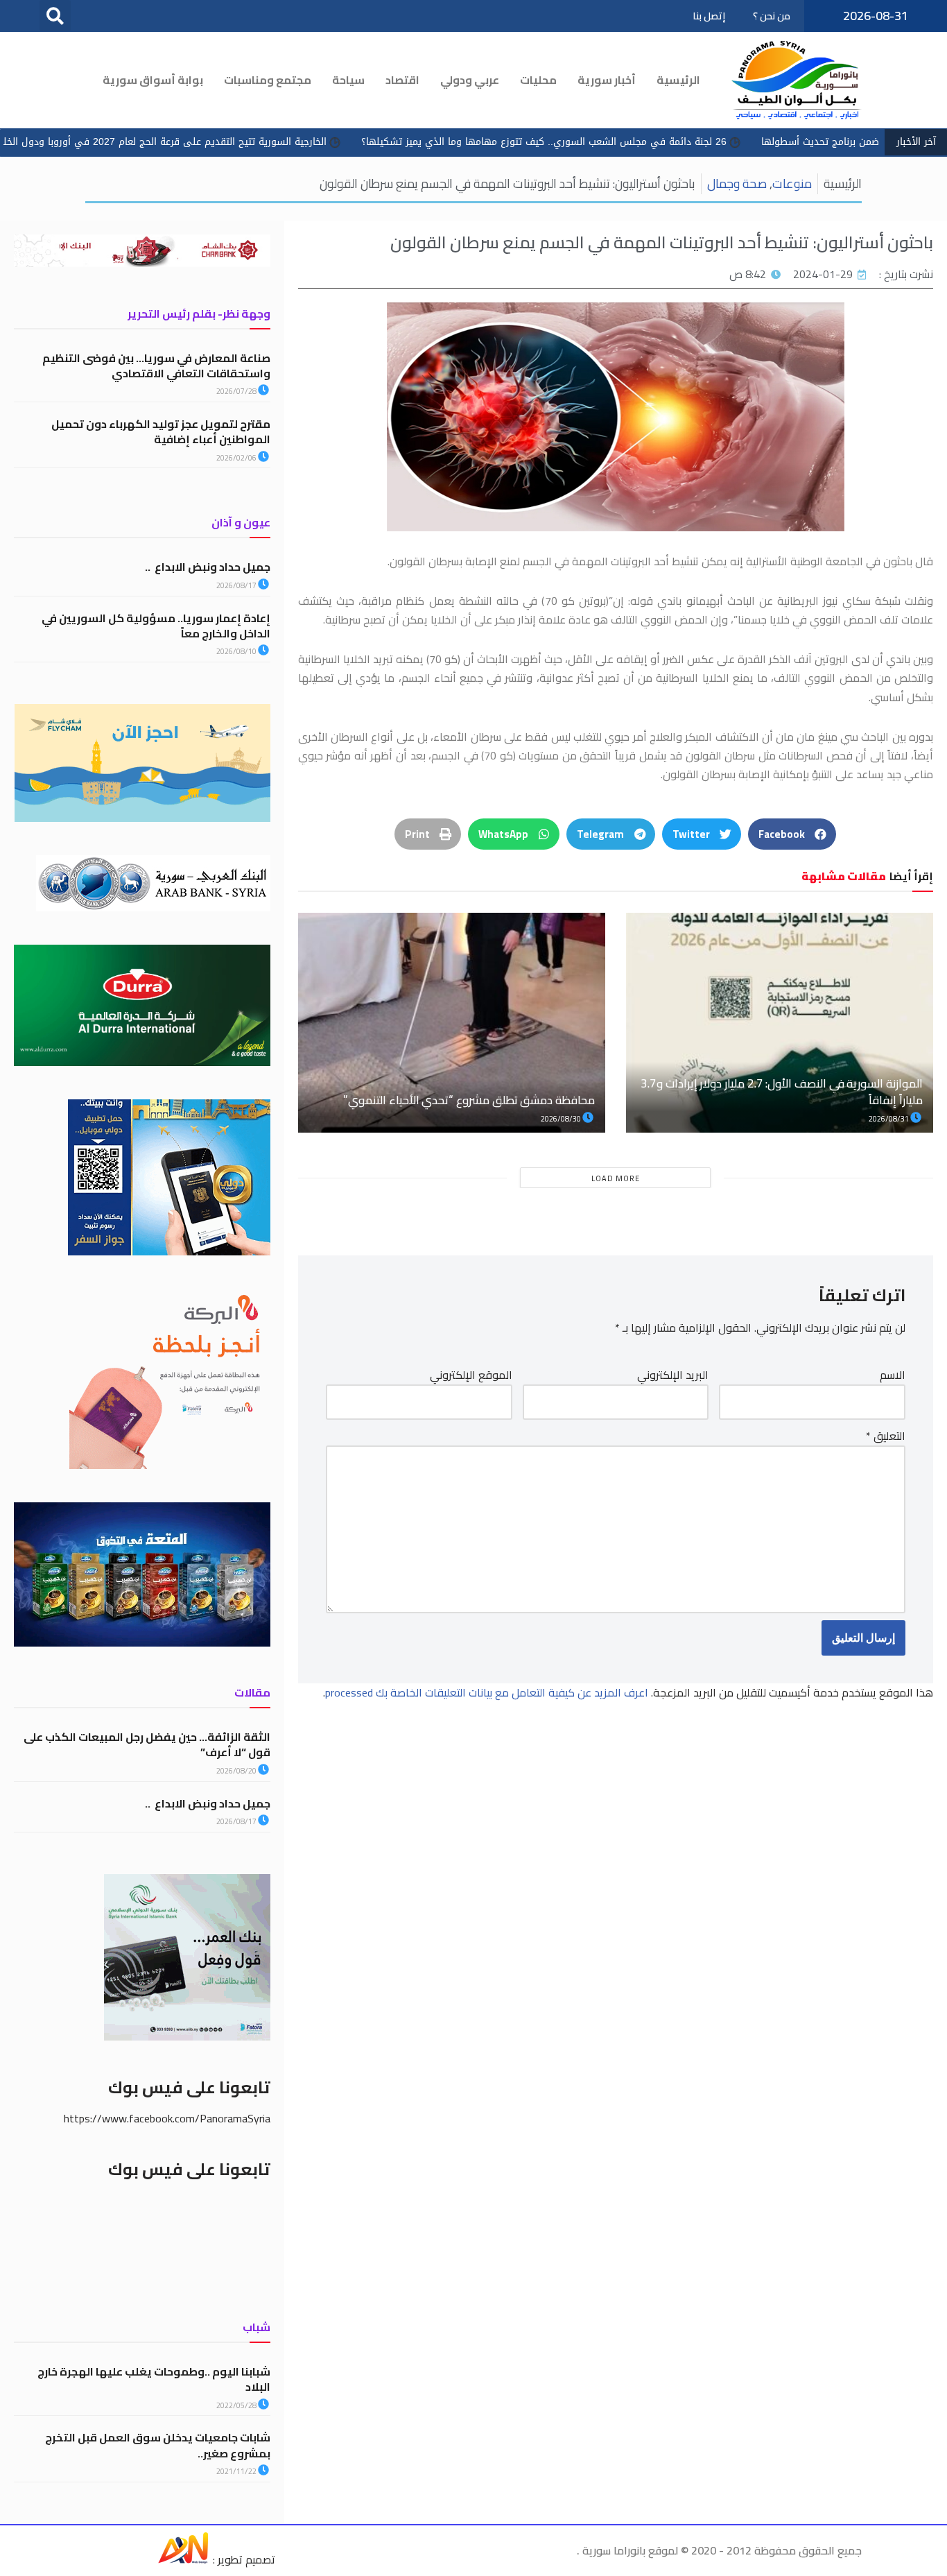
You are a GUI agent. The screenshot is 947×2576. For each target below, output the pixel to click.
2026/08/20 (237, 1771)
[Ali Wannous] (183, 2559)
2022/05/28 (237, 2405)
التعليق (886, 1436)
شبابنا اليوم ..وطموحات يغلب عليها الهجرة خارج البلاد (154, 2379)
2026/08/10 (237, 651)
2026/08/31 (889, 1119)
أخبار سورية (607, 80)
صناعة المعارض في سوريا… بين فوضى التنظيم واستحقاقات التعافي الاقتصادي (156, 366)
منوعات (792, 183)
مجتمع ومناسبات (268, 80)
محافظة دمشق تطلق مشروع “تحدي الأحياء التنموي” (469, 1100)
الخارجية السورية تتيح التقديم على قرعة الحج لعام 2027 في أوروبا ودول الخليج (284, 142)
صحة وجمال (737, 183)
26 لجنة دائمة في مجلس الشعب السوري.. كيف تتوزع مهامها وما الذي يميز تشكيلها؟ (667, 142)
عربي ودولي (470, 80)
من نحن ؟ (772, 16)
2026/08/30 (562, 1119)
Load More (616, 1178)
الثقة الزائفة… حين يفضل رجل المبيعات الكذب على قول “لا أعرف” (147, 1744)
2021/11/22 (237, 2471)
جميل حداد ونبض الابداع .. (208, 567)
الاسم (893, 1375)
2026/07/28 (237, 391)
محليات (538, 80)
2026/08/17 (237, 585)
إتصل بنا (709, 16)
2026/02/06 (237, 458)
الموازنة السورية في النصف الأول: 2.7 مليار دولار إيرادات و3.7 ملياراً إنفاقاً (782, 1092)
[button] (55, 16)
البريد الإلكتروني (673, 1375)
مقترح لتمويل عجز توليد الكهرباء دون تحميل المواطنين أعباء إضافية (161, 431)
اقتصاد (402, 80)
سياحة (348, 80)
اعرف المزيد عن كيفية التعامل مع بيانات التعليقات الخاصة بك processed (487, 1692)
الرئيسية (678, 80)
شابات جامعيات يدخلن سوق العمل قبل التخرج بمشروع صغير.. (158, 2445)
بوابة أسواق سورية (153, 80)
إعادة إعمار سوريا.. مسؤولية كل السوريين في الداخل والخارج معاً (156, 626)
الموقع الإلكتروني (471, 1375)
